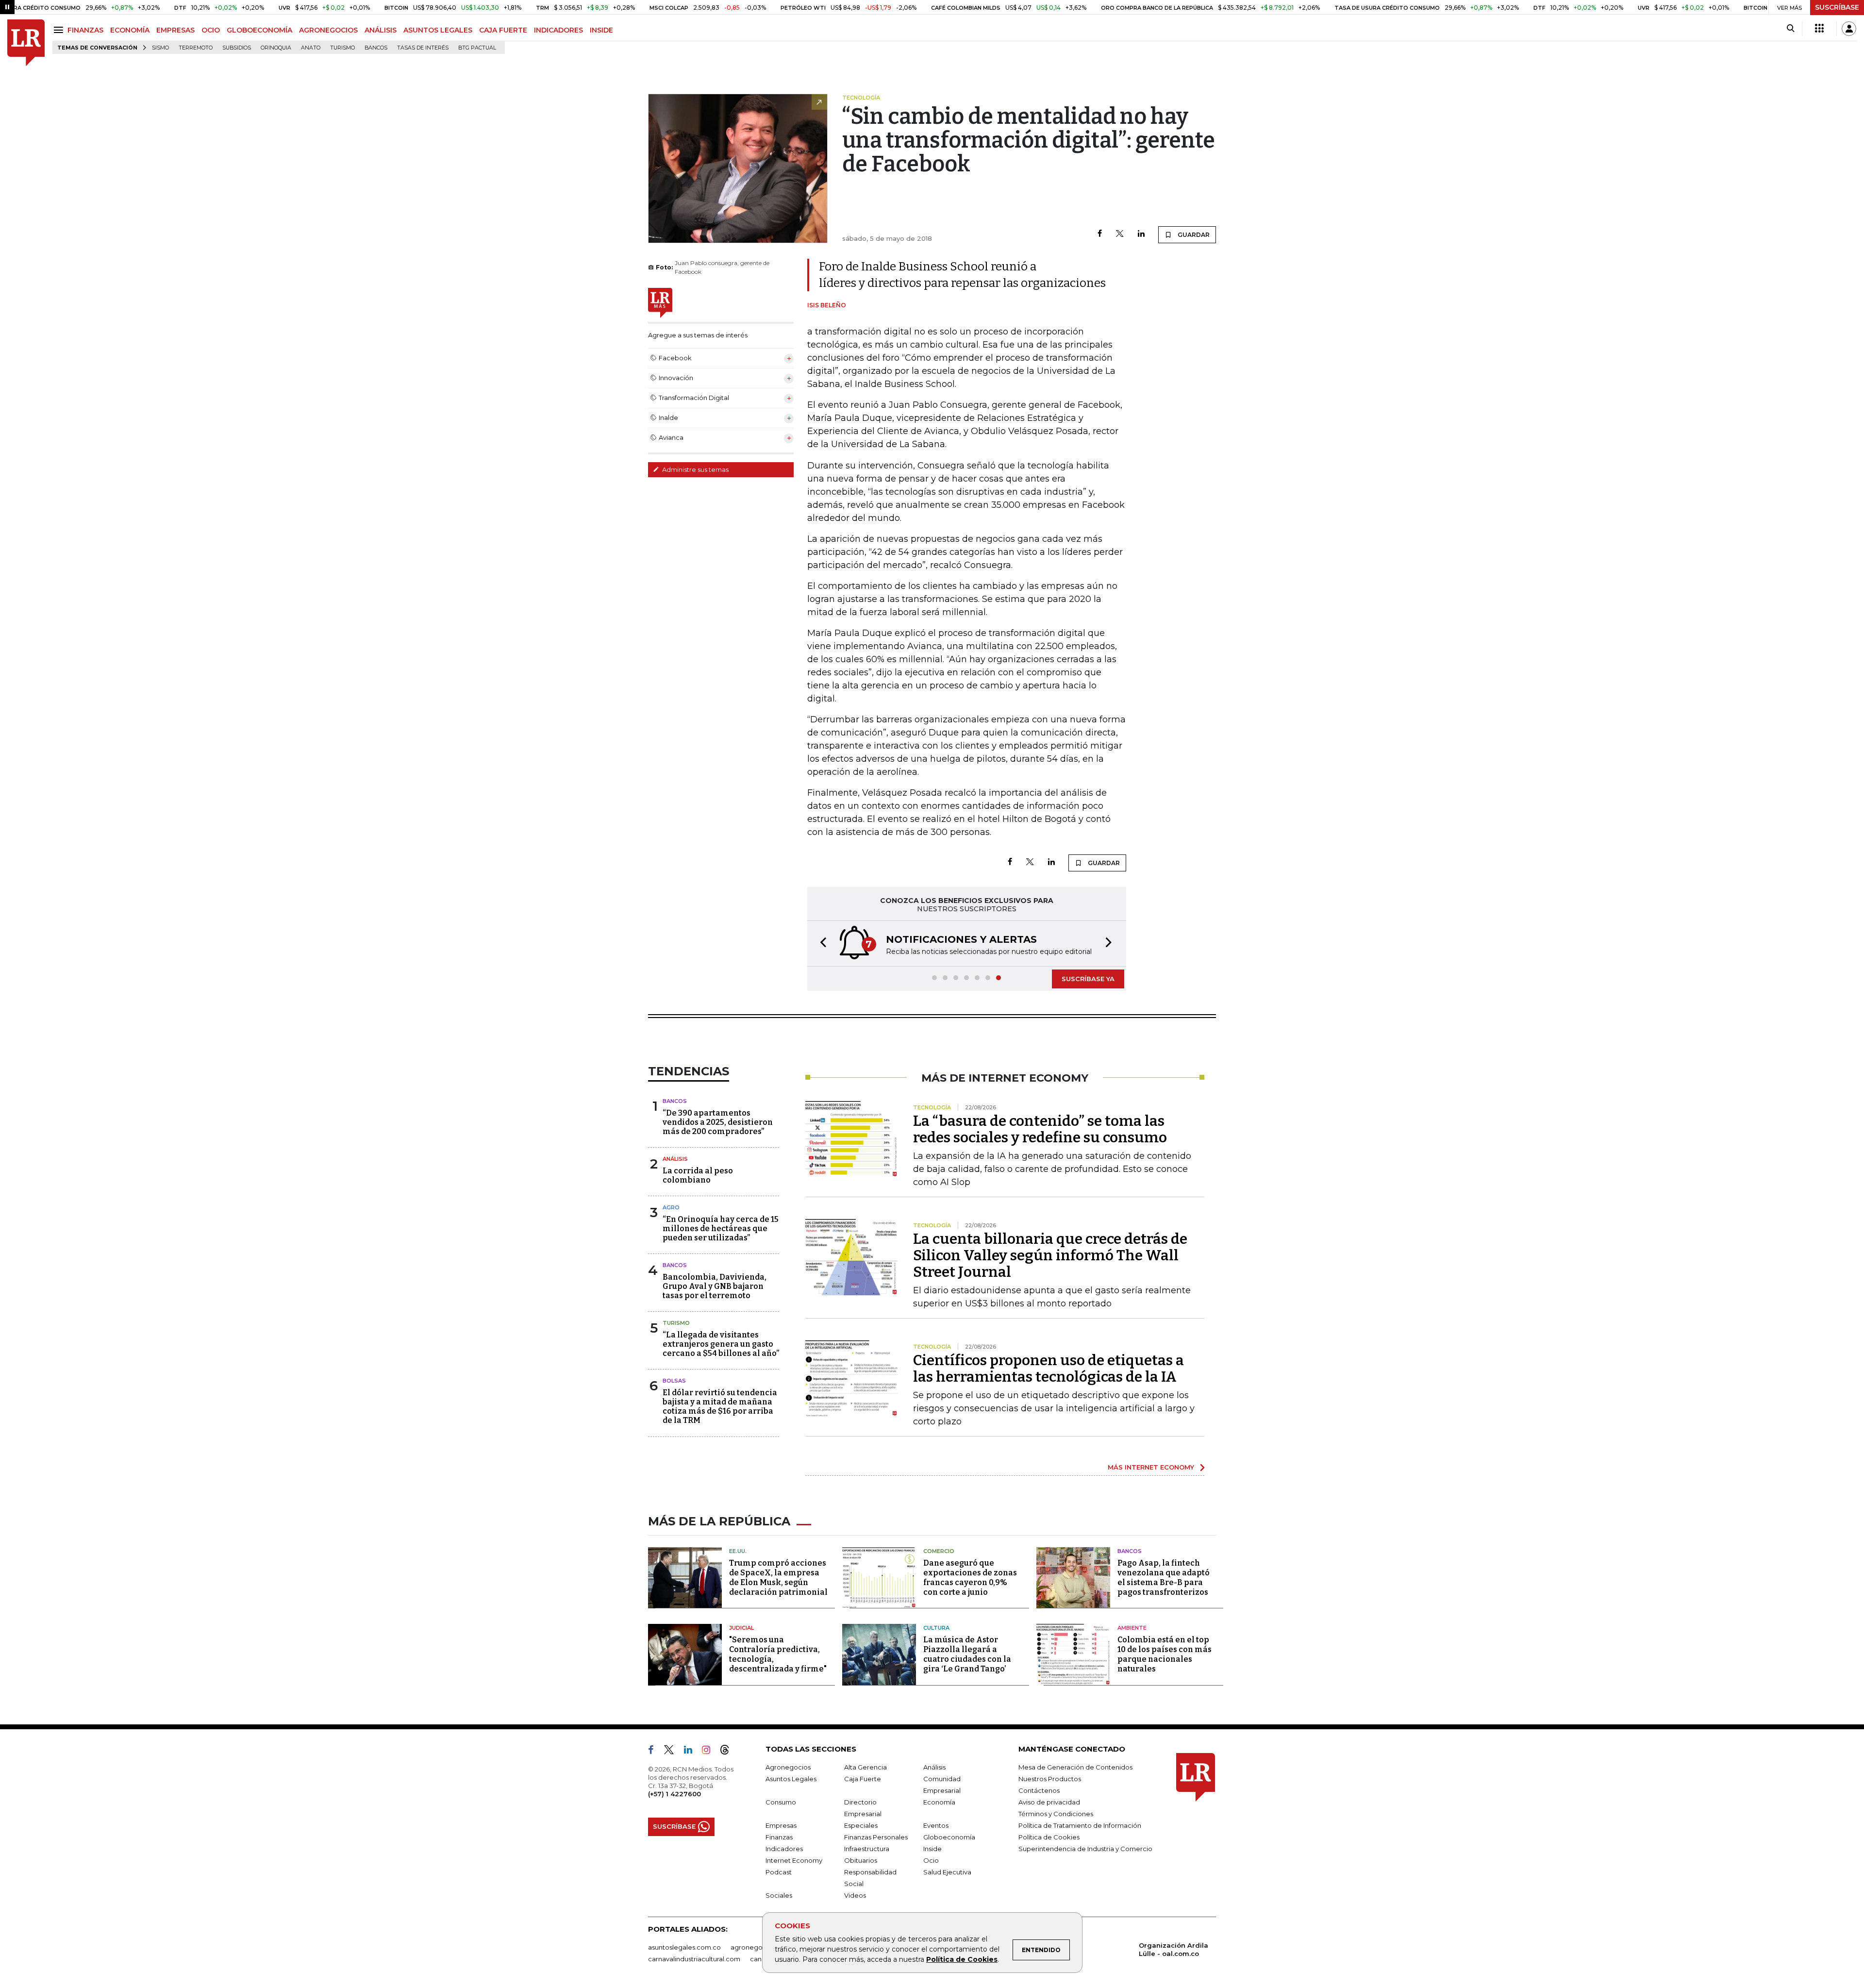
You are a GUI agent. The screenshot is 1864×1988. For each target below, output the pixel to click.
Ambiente (1132, 1628)
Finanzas (779, 1837)
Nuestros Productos (1050, 1779)
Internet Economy (794, 1860)
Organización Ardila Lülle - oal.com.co (1173, 1949)
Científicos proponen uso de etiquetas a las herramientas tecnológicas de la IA (1048, 1369)
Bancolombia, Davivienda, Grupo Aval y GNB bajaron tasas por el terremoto (715, 1286)
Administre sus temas (695, 469)
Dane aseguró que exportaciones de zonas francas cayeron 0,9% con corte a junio (970, 1578)
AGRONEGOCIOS (328, 30)
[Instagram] (710, 1752)
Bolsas (674, 1381)
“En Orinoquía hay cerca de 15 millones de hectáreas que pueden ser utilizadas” (721, 1228)
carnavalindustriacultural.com (694, 1959)
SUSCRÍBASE (1837, 7)
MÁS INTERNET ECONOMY (1151, 1467)
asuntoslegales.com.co (684, 1947)
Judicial (741, 1628)
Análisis (675, 1159)
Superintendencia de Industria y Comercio (1085, 1849)
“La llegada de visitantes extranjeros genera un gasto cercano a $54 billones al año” (721, 1344)
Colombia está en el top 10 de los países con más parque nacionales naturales (1165, 1654)
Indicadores (784, 1849)
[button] (820, 944)
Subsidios (237, 48)
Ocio (931, 1860)
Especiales (861, 1825)
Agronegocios (788, 1767)
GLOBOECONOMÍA (259, 30)
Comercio (939, 1551)
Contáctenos (1039, 1790)
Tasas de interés (423, 48)
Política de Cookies (962, 1959)
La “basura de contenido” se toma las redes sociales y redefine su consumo (1040, 1129)
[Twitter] (1120, 234)
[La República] (26, 43)
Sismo (160, 48)
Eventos (936, 1825)
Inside (932, 1849)
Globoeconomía (949, 1837)
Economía (939, 1802)
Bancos (376, 48)
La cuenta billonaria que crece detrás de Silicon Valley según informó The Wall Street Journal (1050, 1255)
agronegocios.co (758, 1947)
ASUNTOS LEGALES (438, 30)
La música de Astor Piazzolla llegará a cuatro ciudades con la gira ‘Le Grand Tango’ (967, 1654)
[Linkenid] (692, 1752)
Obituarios (861, 1860)
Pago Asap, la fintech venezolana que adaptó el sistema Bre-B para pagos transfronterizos (1164, 1578)
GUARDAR (1193, 235)
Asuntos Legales (791, 1779)
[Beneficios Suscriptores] (1819, 29)
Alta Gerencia (865, 1767)
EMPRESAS (175, 30)
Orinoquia (276, 48)
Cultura (936, 1628)
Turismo (342, 48)
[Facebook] (1100, 234)
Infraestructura (867, 1849)
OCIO (211, 30)
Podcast (779, 1872)
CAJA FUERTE (503, 30)
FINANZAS (85, 30)
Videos (855, 1895)
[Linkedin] (1141, 234)
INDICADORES (558, 30)
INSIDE (601, 30)
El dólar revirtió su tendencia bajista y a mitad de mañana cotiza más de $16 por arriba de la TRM (720, 1407)
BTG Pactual (477, 48)
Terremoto (196, 48)
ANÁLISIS (381, 30)
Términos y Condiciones (1056, 1814)
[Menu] (60, 30)
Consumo (781, 1802)
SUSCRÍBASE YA (1088, 979)
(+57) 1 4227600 (674, 1794)
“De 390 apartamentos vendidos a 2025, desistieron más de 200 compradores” (718, 1122)
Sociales (779, 1895)
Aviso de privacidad (1049, 1802)
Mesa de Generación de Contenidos (1075, 1767)
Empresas (781, 1825)
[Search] (1790, 29)
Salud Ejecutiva (947, 1872)
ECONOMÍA (130, 30)
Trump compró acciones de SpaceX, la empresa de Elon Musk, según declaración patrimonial (778, 1578)
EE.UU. (738, 1551)
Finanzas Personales (876, 1837)
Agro (671, 1207)
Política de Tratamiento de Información (1080, 1825)
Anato (311, 48)
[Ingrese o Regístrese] (1849, 29)
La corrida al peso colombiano (698, 1175)
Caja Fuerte (863, 1779)
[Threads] (729, 1752)
